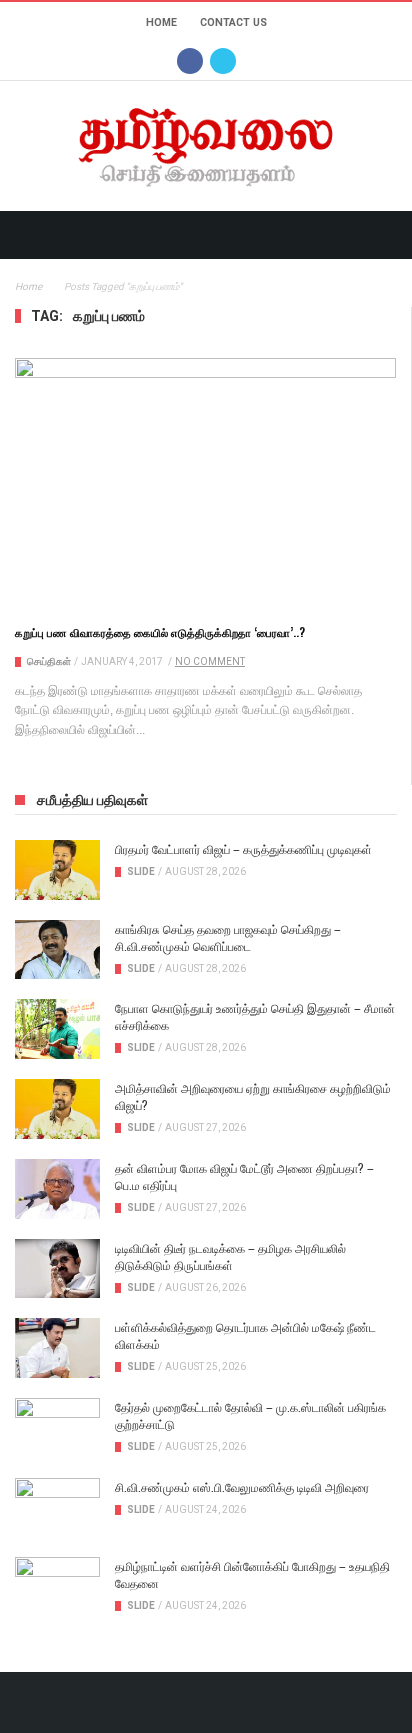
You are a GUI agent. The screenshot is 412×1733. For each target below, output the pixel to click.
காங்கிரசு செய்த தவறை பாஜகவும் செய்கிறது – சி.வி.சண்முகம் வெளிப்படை (228, 937)
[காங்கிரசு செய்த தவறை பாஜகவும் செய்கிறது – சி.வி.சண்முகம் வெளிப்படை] (57, 950)
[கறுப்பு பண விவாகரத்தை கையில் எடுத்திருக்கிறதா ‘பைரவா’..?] (205, 482)
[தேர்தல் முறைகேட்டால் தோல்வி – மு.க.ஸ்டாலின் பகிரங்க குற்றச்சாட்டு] (57, 1428)
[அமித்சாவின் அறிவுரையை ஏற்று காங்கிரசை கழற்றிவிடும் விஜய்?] (57, 1109)
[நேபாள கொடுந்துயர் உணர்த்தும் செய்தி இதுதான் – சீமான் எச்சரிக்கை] (57, 1029)
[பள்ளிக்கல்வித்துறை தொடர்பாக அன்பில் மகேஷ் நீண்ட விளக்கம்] (57, 1348)
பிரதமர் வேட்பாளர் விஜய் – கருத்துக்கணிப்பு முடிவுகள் (243, 848)
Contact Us (233, 22)
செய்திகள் (49, 661)
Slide (141, 871)
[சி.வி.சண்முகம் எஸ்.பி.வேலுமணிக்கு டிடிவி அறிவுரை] (57, 1508)
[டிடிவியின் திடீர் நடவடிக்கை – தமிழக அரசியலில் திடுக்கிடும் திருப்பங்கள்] (57, 1269)
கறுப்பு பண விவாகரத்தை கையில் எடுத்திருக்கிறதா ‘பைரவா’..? (160, 632)
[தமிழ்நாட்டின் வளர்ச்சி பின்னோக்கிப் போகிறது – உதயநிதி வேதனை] (57, 1587)
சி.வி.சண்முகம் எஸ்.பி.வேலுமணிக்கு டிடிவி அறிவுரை (242, 1486)
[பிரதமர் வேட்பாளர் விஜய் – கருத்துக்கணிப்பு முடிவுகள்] (57, 870)
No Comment (210, 661)
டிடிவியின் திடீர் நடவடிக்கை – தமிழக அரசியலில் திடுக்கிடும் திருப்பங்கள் (230, 1256)
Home (161, 22)
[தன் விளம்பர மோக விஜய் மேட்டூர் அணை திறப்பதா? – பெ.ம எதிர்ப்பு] (57, 1189)
